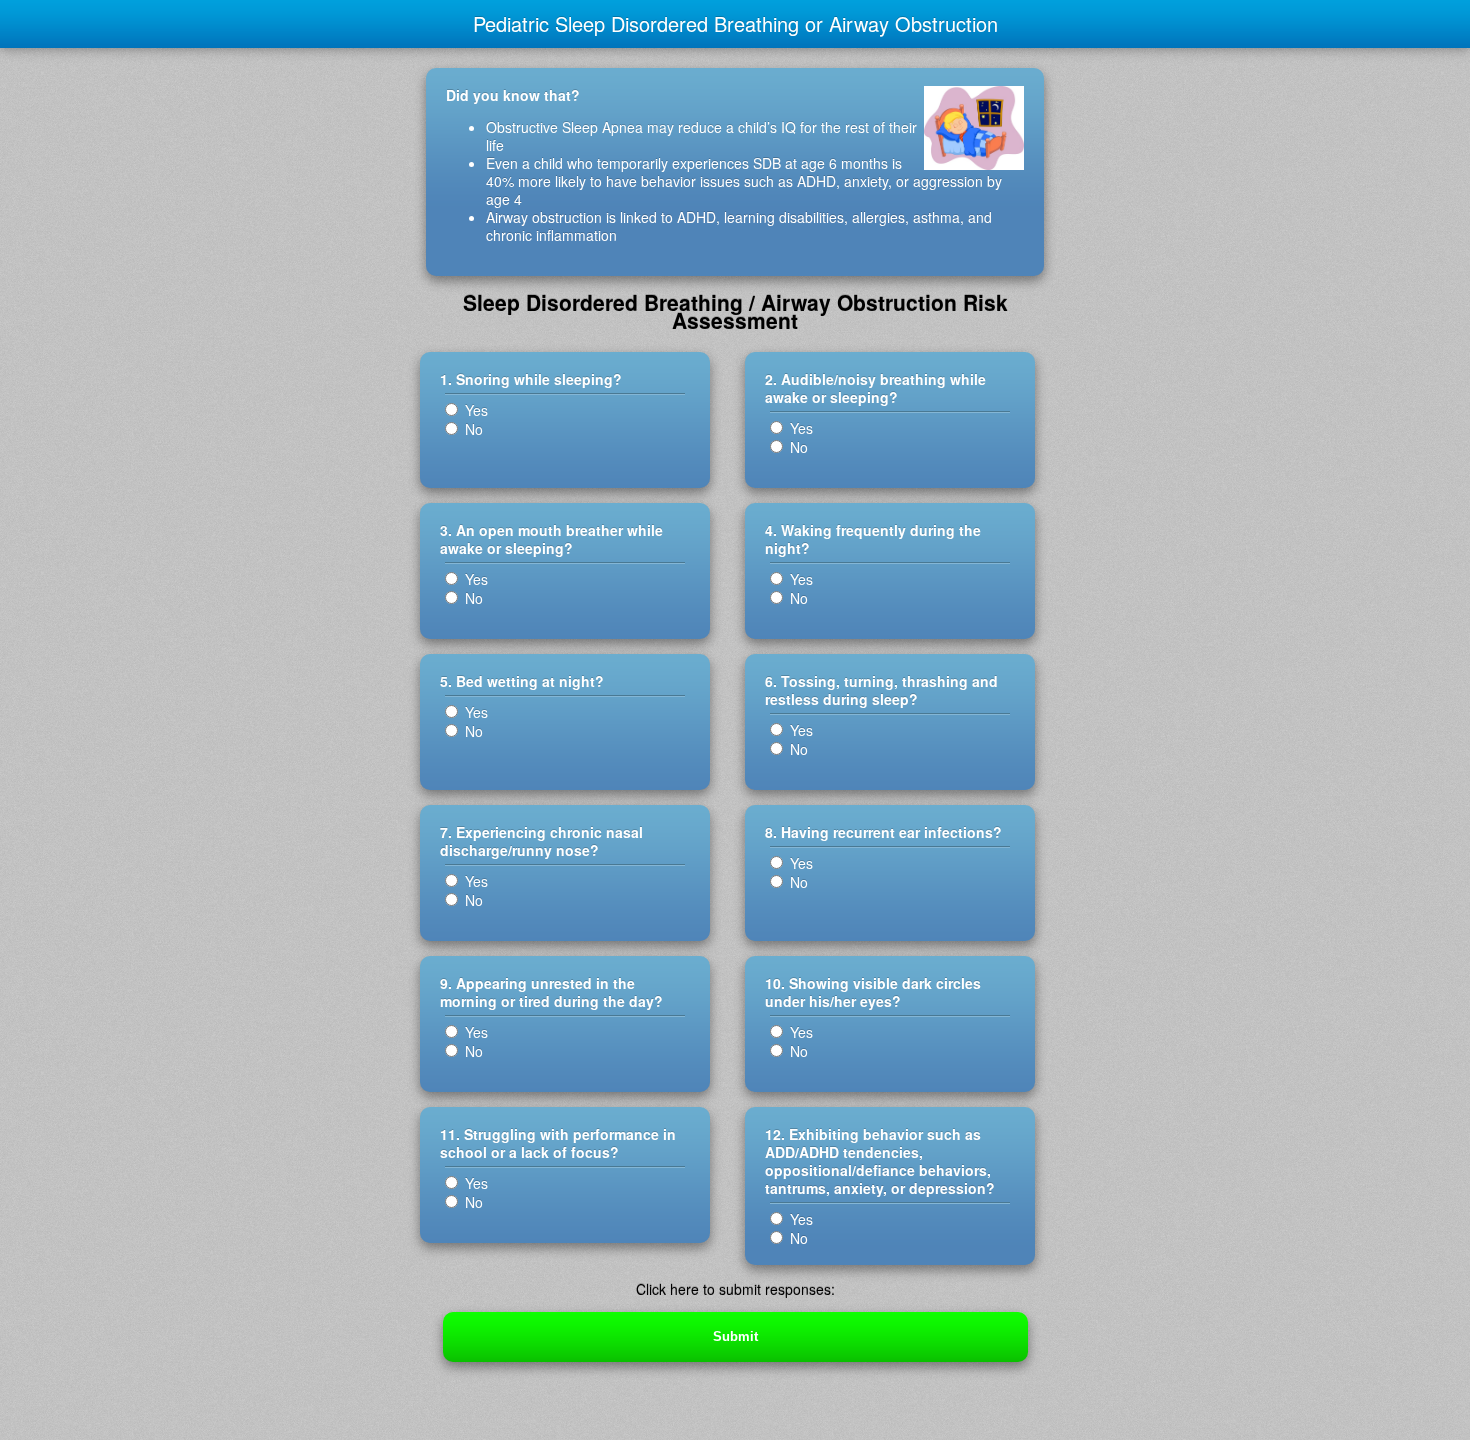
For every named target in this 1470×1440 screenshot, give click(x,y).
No (472, 429)
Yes (474, 410)
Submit (735, 1336)
